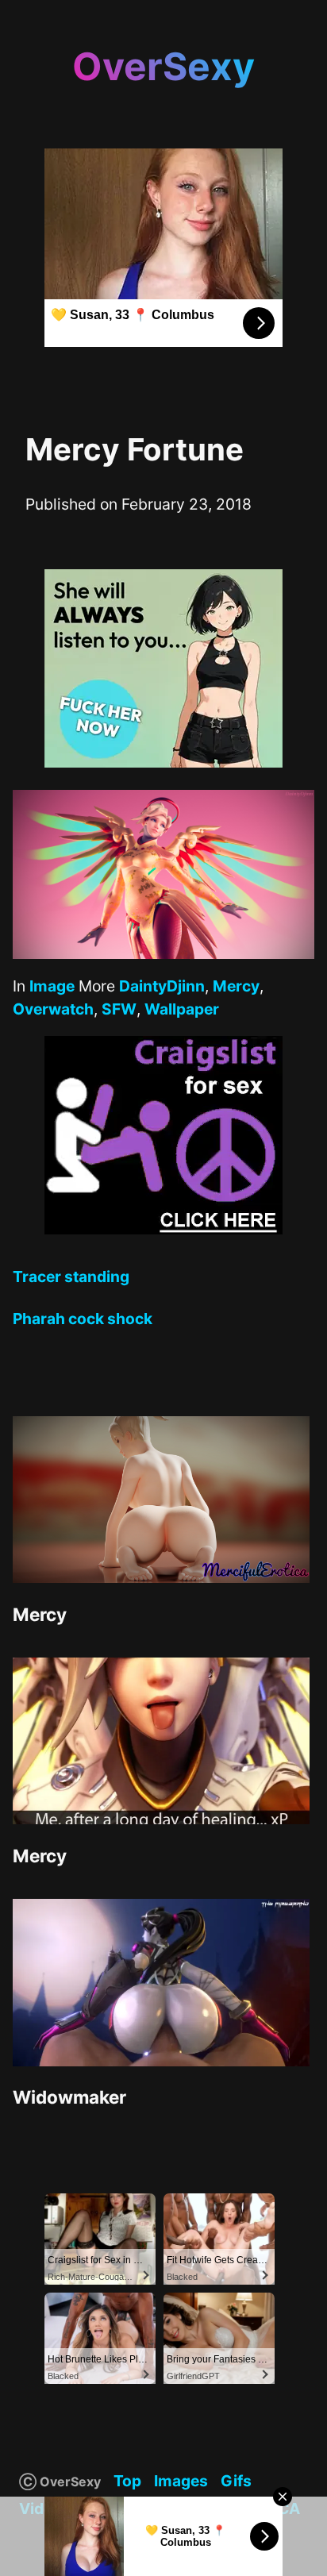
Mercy (236, 986)
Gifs (236, 2481)
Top (127, 2481)
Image (52, 986)
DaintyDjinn (162, 986)
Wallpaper (182, 1009)
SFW (119, 1009)
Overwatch (53, 1009)
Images (181, 2481)
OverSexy (163, 66)
